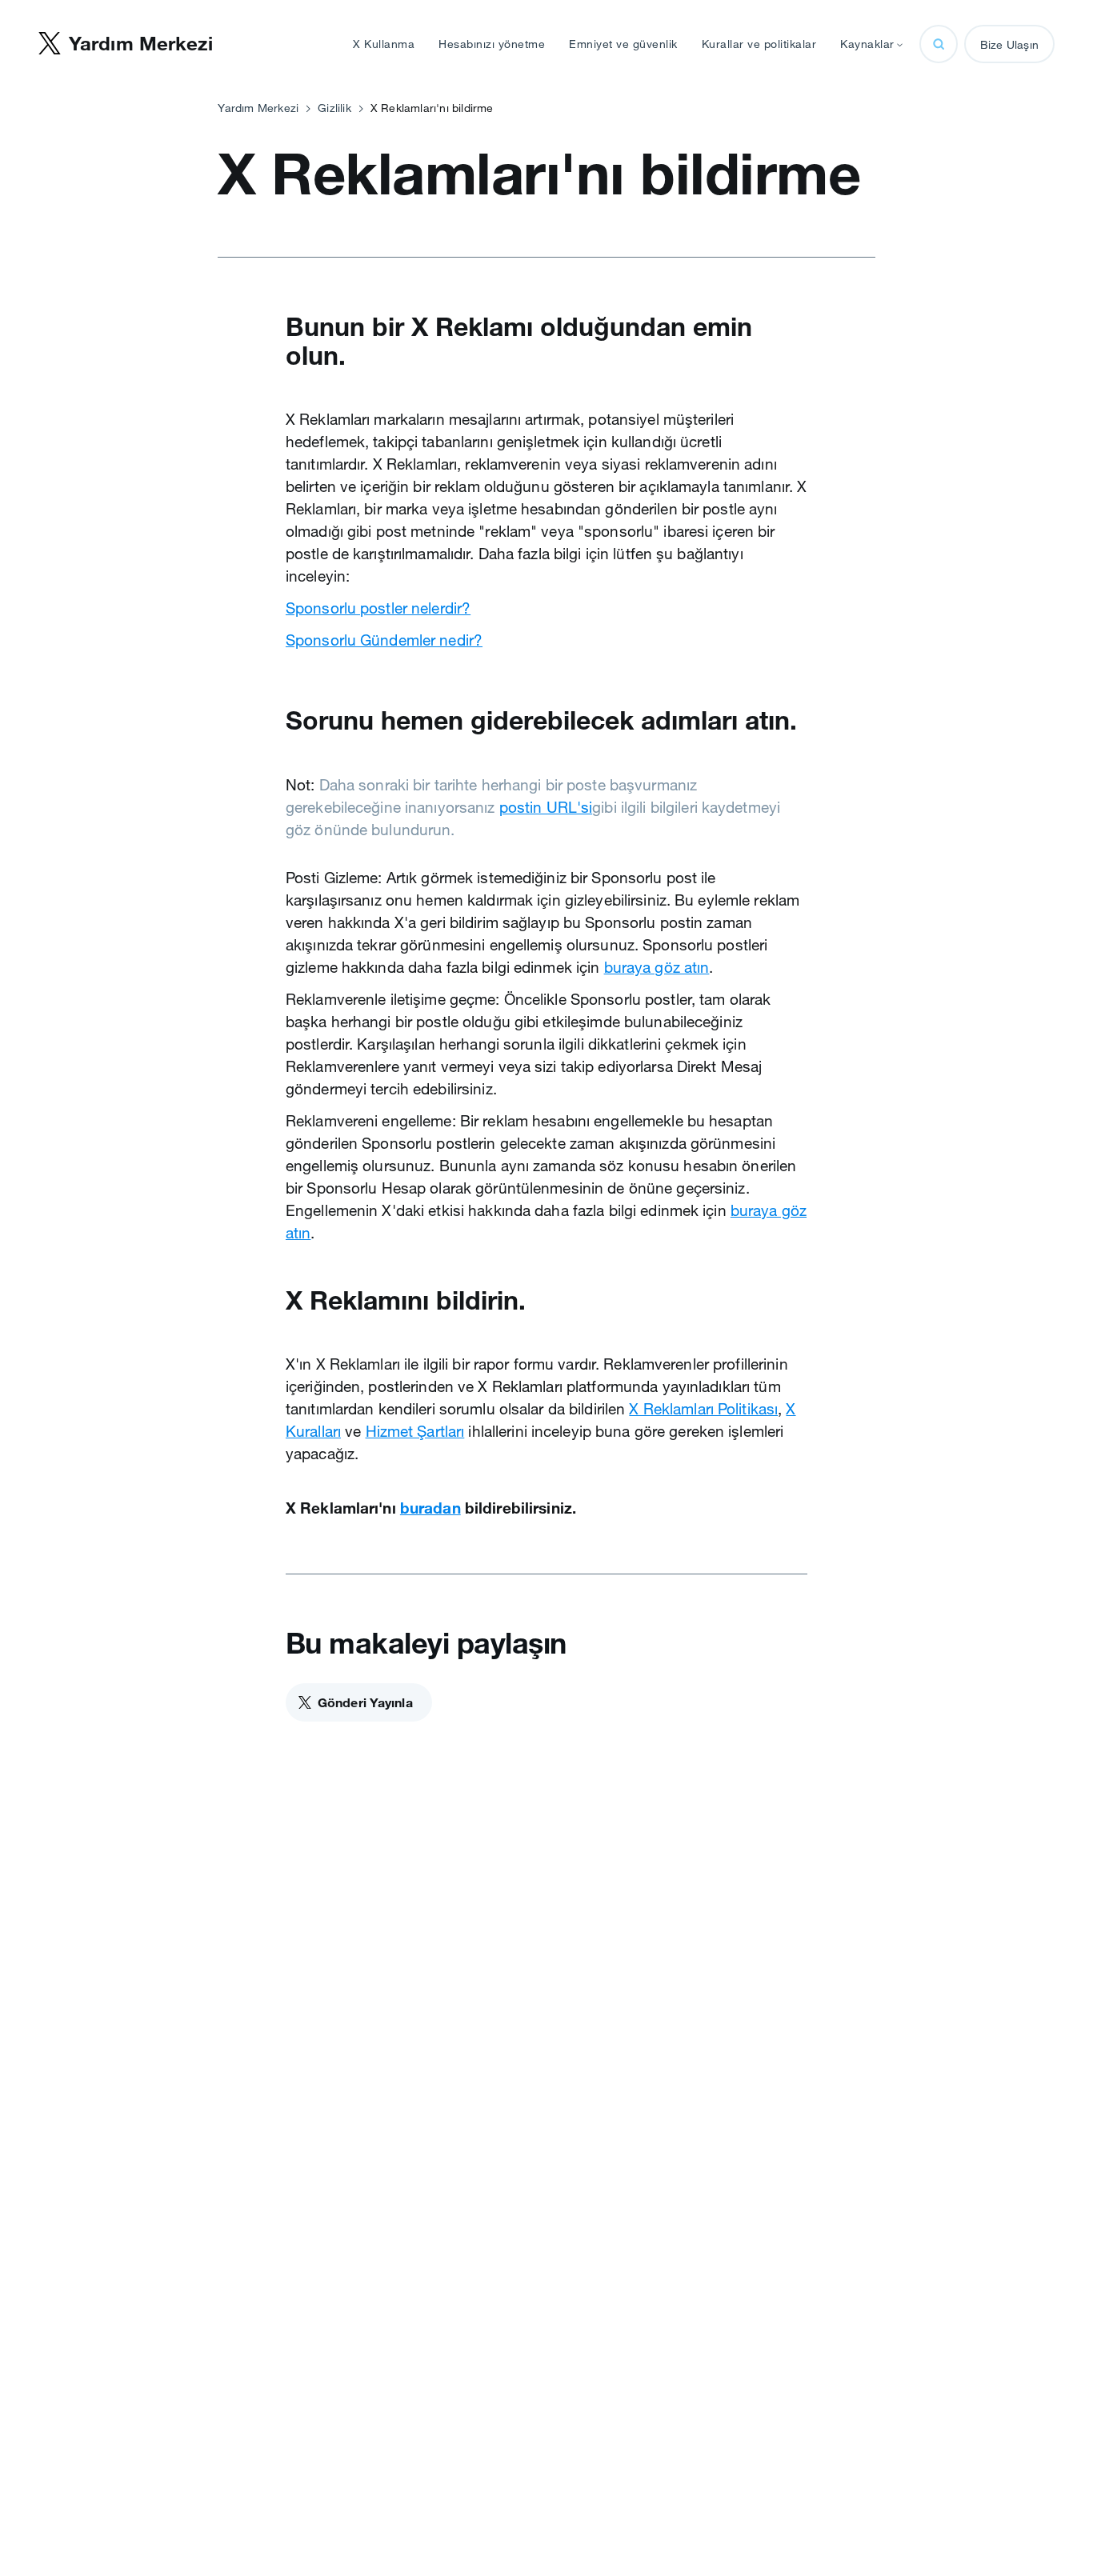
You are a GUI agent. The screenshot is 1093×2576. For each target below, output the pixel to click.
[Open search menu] (939, 44)
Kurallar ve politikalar (759, 44)
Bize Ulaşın (1009, 45)
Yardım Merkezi (258, 108)
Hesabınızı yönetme (492, 44)
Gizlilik (334, 108)
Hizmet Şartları (415, 1431)
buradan (430, 1508)
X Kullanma (384, 44)
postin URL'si (546, 807)
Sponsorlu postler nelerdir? (378, 608)
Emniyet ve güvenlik (623, 44)
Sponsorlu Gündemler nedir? (384, 640)
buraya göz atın (657, 967)
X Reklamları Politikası (703, 1409)
